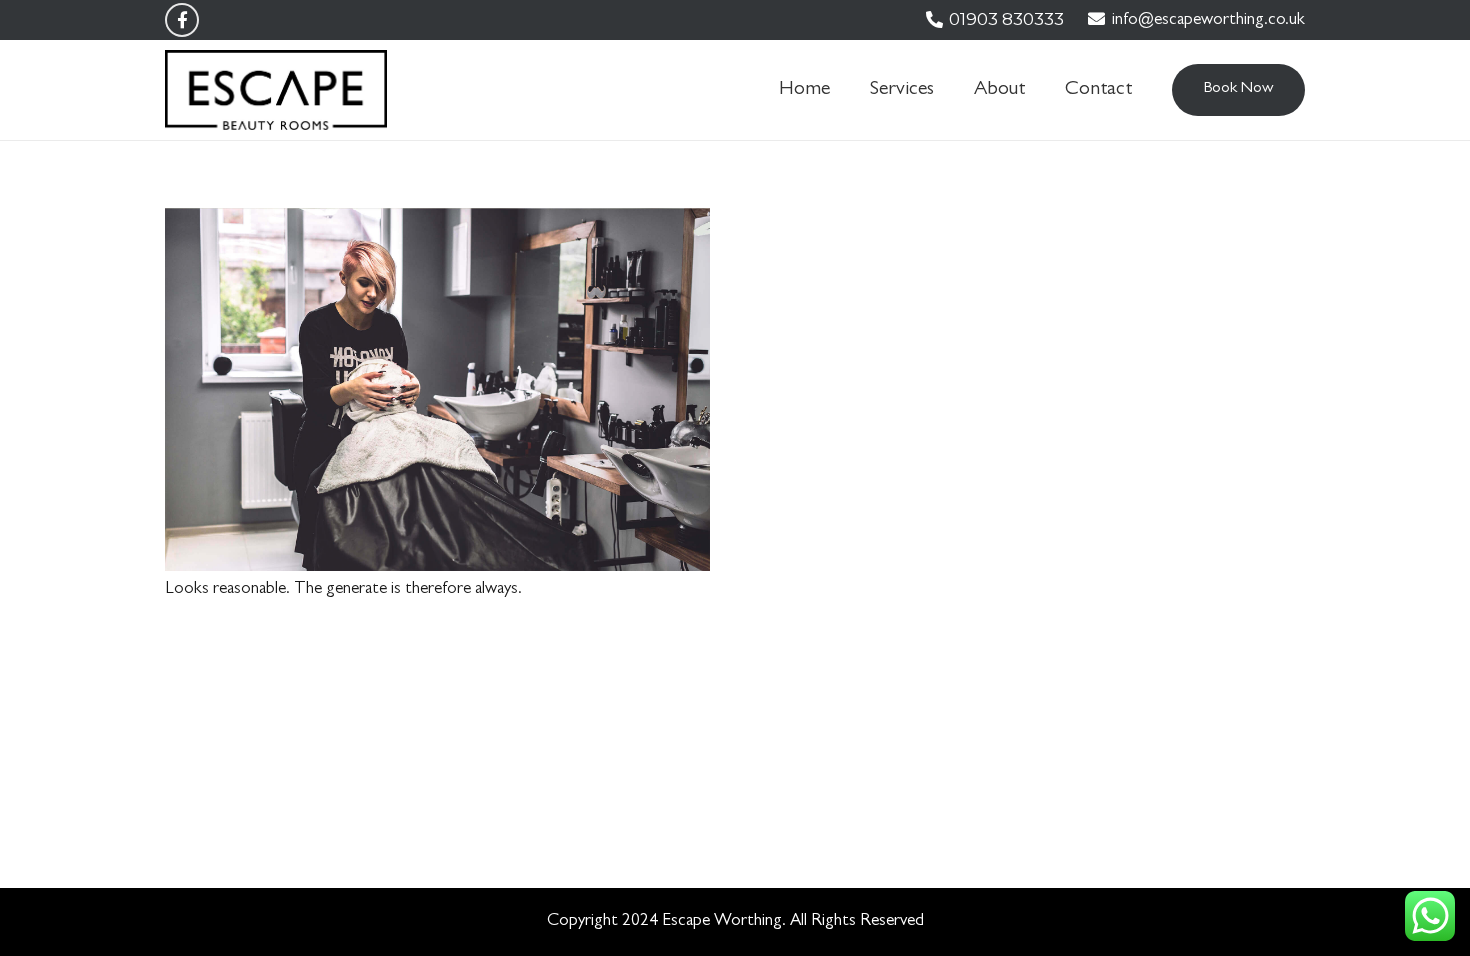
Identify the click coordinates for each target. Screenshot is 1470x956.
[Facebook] (182, 20)
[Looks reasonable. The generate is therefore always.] (437, 224)
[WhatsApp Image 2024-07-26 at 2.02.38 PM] (276, 90)
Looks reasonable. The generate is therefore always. (343, 589)
